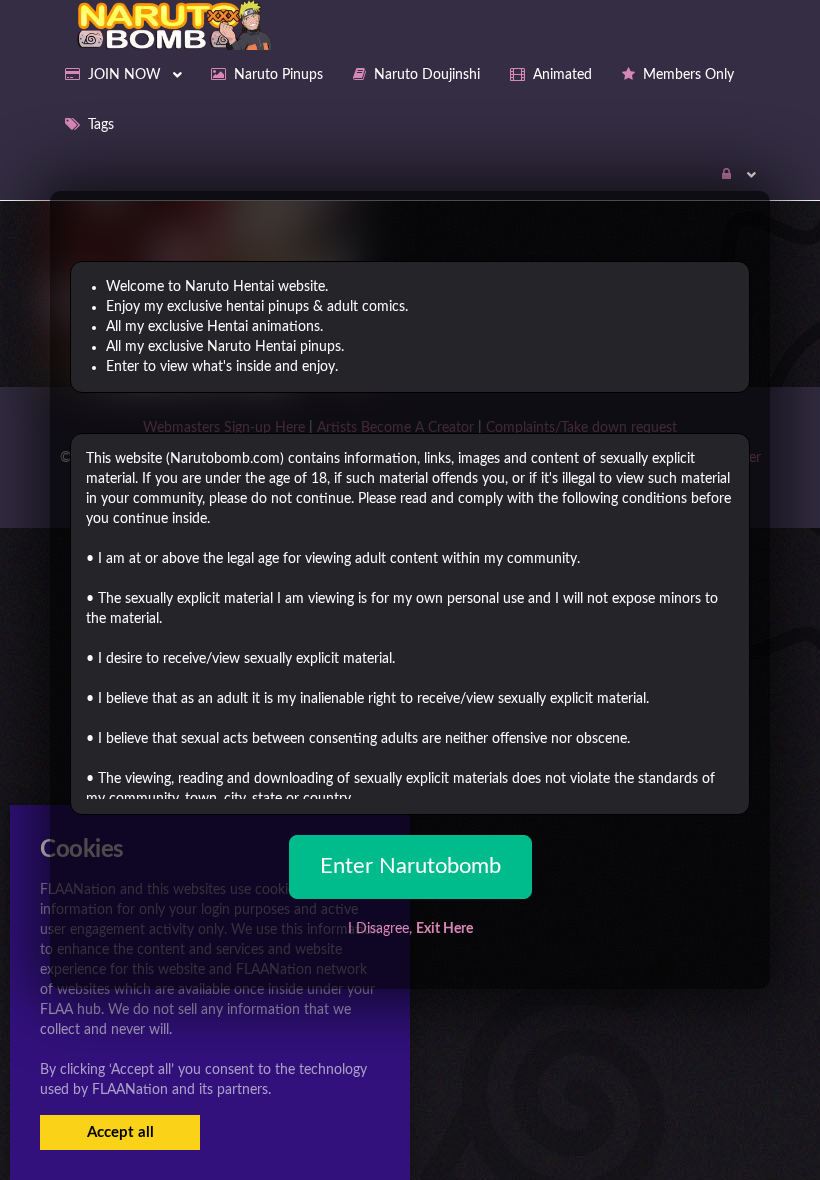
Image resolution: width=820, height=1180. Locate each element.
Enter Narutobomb (410, 866)
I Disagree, (410, 929)
